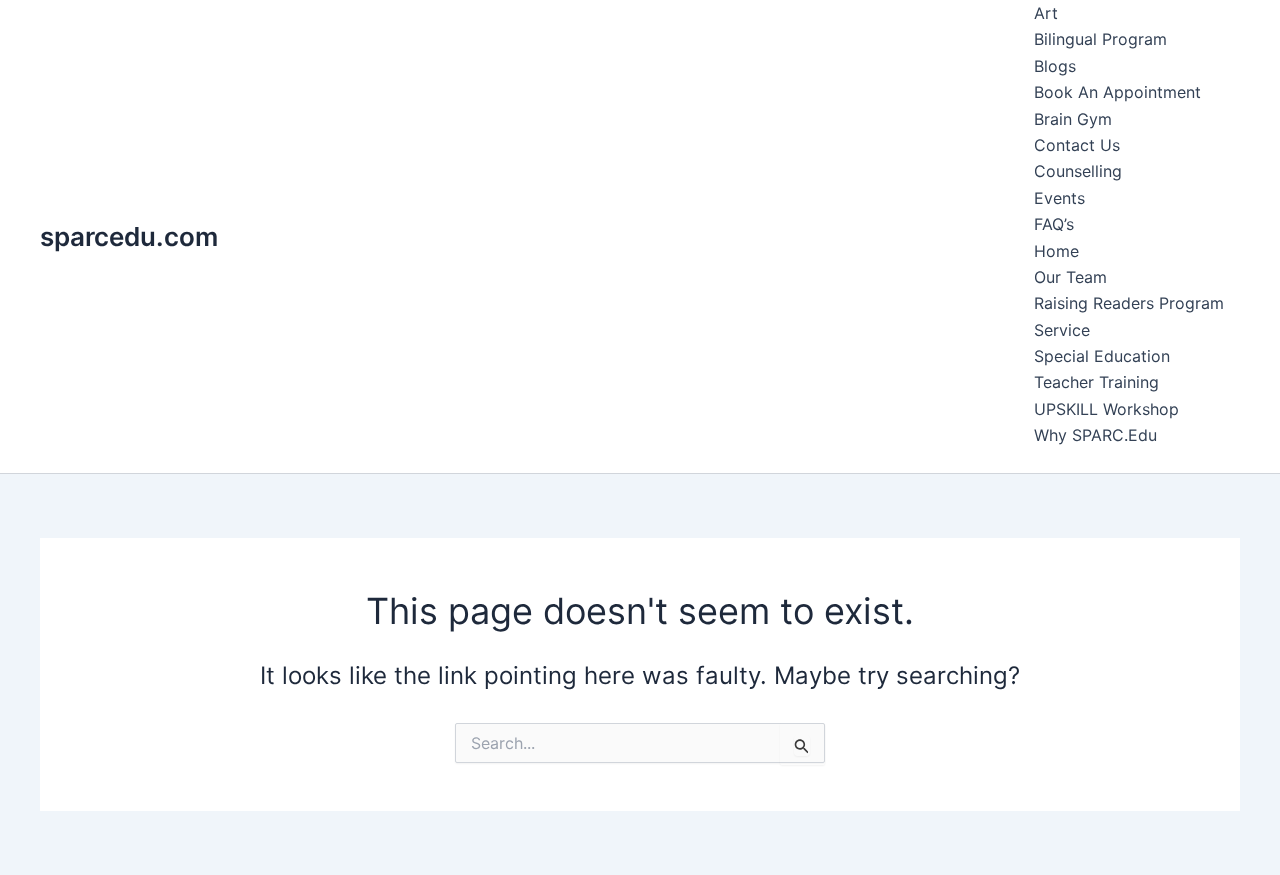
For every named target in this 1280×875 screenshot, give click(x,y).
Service (1062, 330)
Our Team (1070, 277)
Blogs (1055, 66)
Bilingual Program (1100, 39)
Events (1059, 198)
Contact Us (1077, 145)
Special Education (1102, 356)
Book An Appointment (1117, 92)
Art (1046, 13)
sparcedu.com (129, 236)
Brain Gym (1073, 119)
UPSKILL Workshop (1106, 409)
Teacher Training (1096, 382)
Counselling (1078, 171)
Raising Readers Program (1129, 303)
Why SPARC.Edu (1095, 435)
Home (1056, 251)
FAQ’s (1054, 224)
